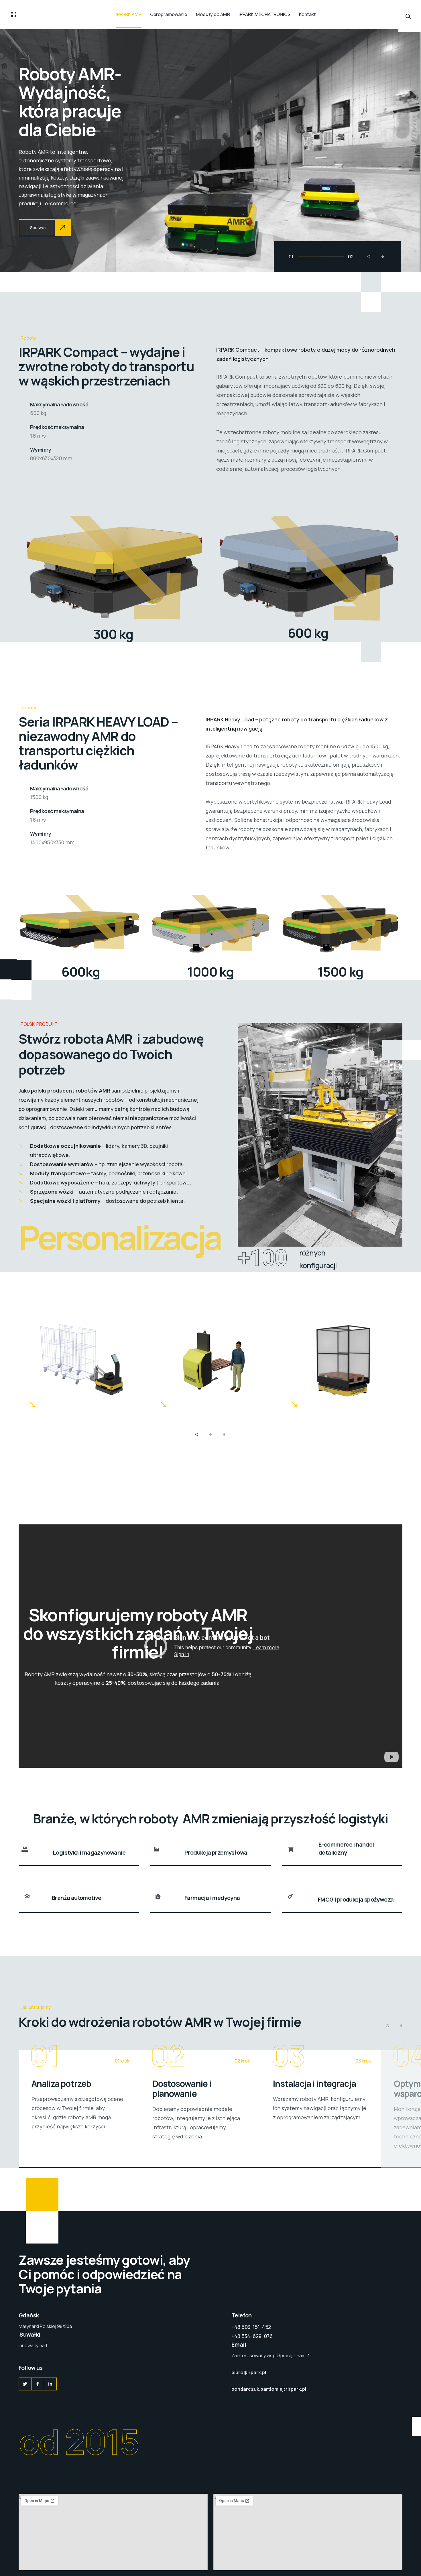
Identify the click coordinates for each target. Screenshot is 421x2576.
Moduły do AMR (213, 14)
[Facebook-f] (38, 2384)
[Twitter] (25, 2384)
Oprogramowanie (169, 14)
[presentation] (24, 150)
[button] (369, 257)
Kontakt (307, 14)
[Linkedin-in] (50, 2384)
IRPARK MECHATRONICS (264, 14)
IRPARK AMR (129, 14)
